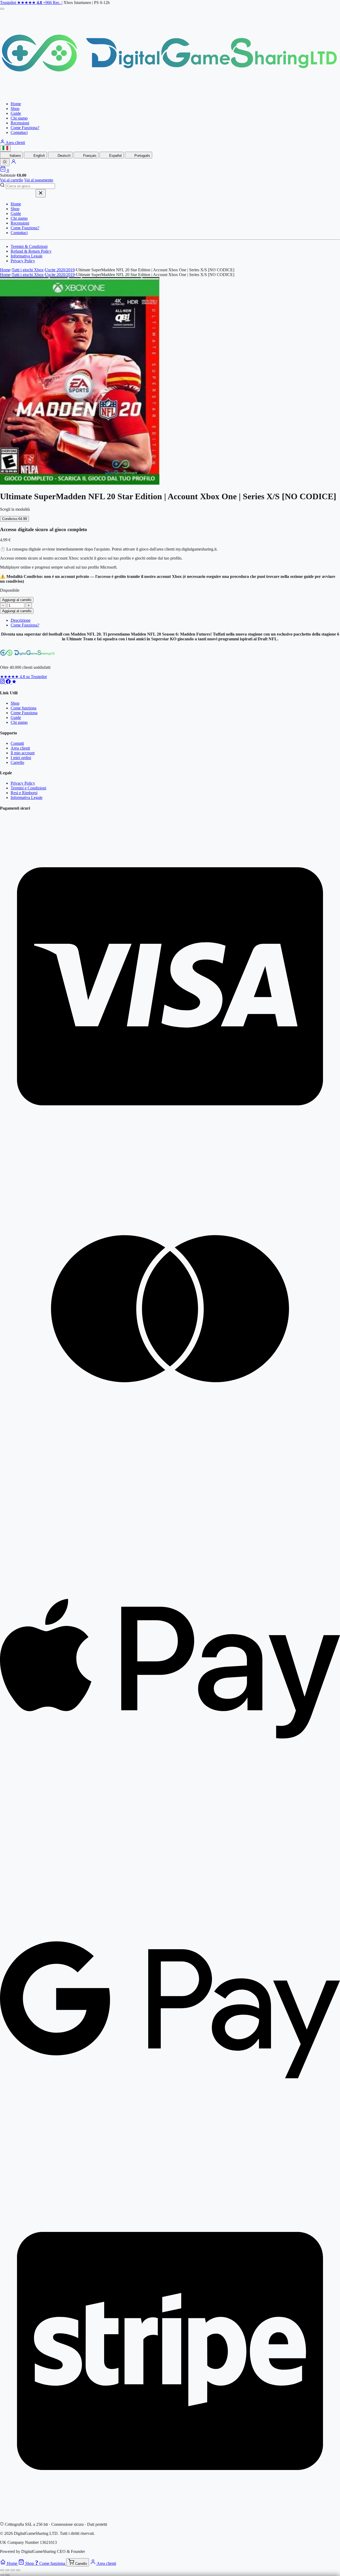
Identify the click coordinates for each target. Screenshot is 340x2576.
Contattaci (19, 132)
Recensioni (20, 123)
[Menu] (2, 9)
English (39, 156)
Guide (16, 113)
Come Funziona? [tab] (25, 625)
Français (89, 156)
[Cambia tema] (5, 162)
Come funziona (24, 708)
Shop (15, 109)
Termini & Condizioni (29, 246)
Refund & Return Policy (31, 251)
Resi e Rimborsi (24, 793)
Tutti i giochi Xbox (28, 270)
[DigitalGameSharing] (170, 95)
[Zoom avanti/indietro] (2, 2570)
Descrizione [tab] (21, 620)
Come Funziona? (25, 128)
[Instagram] (3, 682)
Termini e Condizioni (28, 788)
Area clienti (15, 143)
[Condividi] (13, 2570)
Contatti (17, 743)
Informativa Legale (27, 256)
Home (16, 104)
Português (142, 156)
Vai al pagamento (39, 180)
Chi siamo (19, 118)
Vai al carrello (12, 180)
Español (115, 156)
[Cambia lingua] (5, 148)
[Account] (14, 163)
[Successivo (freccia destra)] (7, 2575)
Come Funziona (24, 713)
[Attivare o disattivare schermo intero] (7, 2570)
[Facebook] (9, 682)
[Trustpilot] (14, 682)
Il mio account (23, 753)
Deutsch (63, 156)
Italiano (15, 156)
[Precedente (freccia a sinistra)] (2, 2575)
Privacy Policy (23, 261)
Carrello (17, 762)
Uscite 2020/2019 (60, 270)
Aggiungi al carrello (17, 600)
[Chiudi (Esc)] (18, 2570)
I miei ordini (21, 758)
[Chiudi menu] (41, 193)
